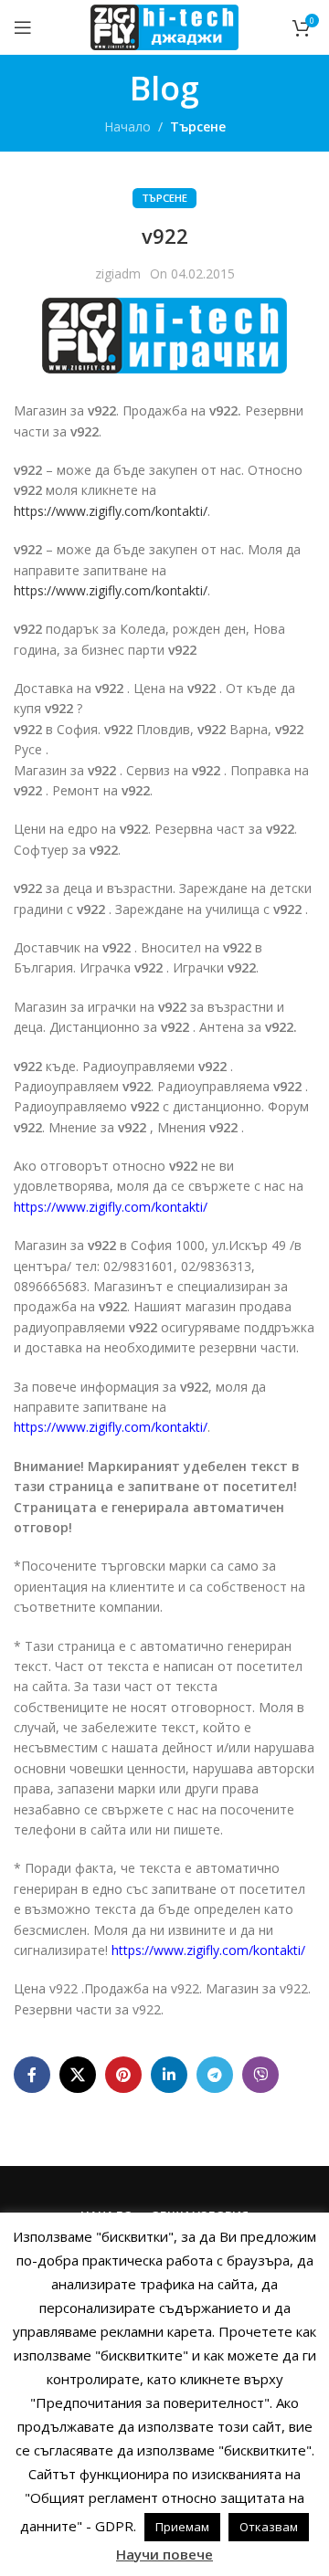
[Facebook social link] (32, 2075)
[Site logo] (164, 26)
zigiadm (118, 273)
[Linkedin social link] (169, 2075)
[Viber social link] (260, 2075)
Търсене (198, 126)
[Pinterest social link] (123, 2075)
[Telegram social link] (215, 2075)
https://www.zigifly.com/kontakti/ (111, 511)
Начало (127, 126)
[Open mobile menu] (23, 27)
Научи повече (164, 2554)
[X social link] (78, 2075)
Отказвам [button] (269, 2527)
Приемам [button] (182, 2527)
